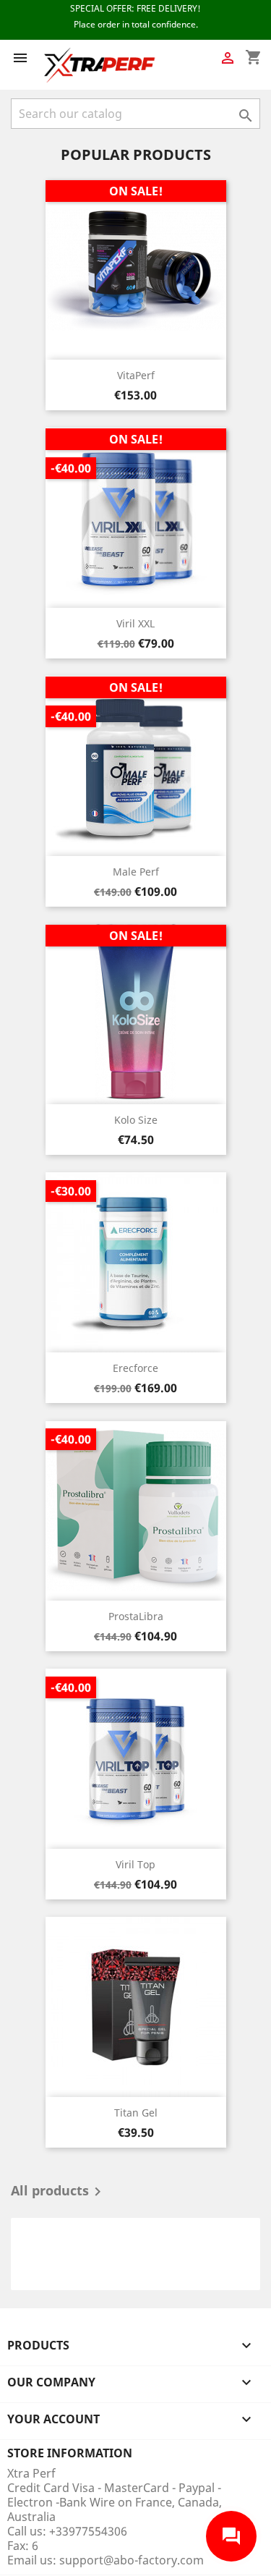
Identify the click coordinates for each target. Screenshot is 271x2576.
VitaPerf (136, 375)
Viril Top (135, 1864)
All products (59, 2192)
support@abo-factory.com (132, 2560)
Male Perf (136, 872)
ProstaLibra (136, 1616)
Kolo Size (136, 1120)
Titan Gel (136, 2113)
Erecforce (135, 1368)
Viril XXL (135, 623)
